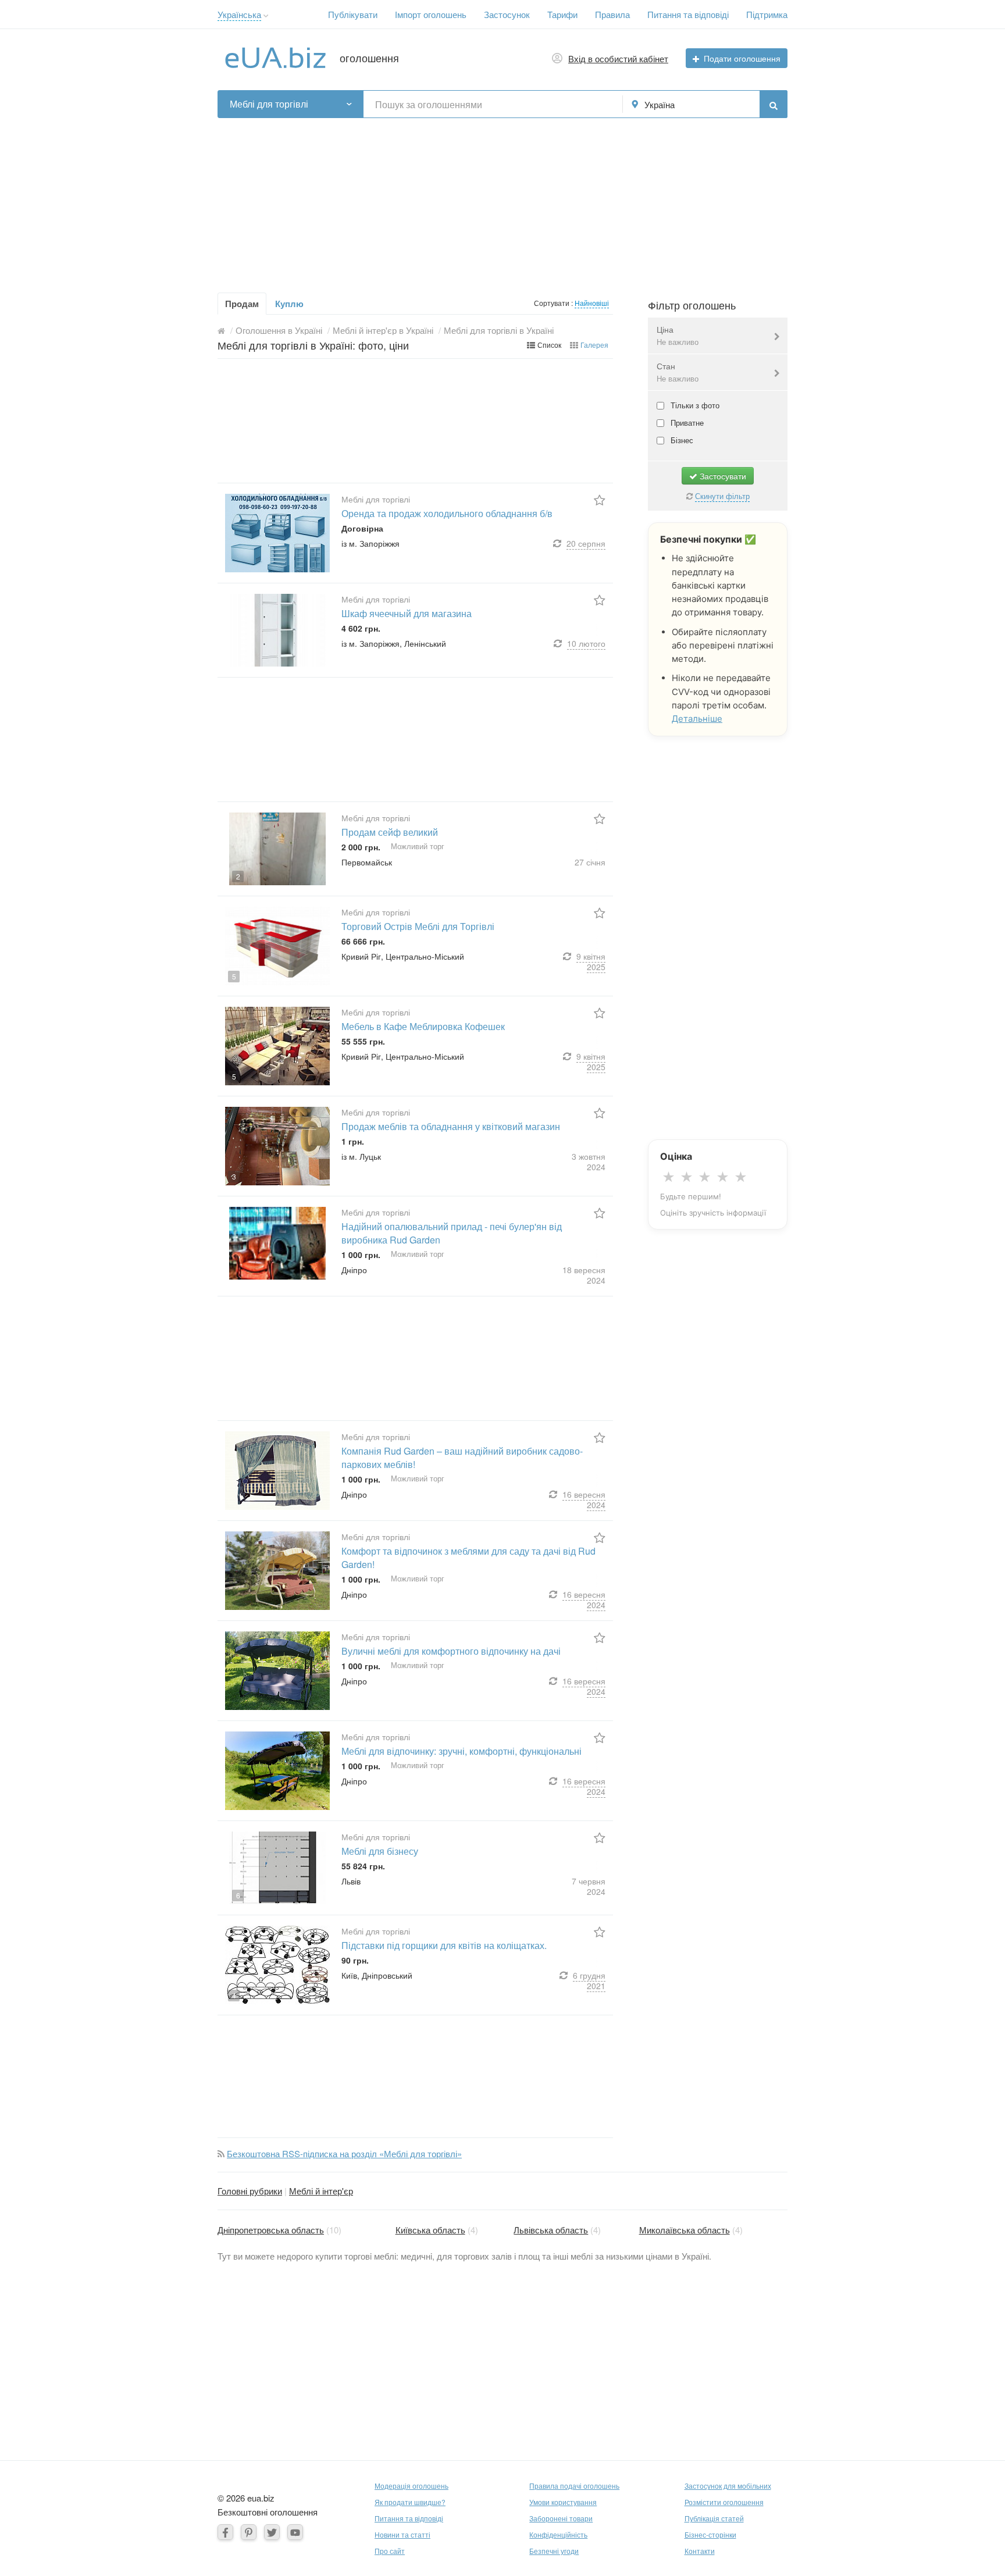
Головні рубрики (250, 2191)
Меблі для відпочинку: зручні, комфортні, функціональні (461, 1751)
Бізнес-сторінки (710, 2534)
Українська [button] (239, 14)
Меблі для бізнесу (380, 1851)
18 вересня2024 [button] (584, 1275)
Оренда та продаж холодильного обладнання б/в (447, 513)
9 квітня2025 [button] (591, 961)
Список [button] (549, 345)
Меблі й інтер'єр (321, 2191)
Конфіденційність (558, 2534)
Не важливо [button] (678, 342)
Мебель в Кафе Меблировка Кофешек (423, 1026)
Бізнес (681, 440)
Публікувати (353, 14)
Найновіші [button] (592, 303)
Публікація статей (714, 2518)
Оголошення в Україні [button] (279, 330)
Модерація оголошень (411, 2486)
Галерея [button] (594, 345)
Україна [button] (660, 104)
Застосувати (722, 476)
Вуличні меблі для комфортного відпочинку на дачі (451, 1651)
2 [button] (238, 876)
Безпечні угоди (554, 2551)
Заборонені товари (561, 2518)
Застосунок (507, 14)
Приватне (686, 423)
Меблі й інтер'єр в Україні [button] (383, 330)
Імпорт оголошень (431, 14)
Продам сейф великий (390, 832)
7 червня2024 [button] (589, 1886)
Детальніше (697, 719)
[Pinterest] (249, 2532)
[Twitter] (272, 2532)
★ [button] (669, 1177)
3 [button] (234, 1176)
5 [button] (234, 976)
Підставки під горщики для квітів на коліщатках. (444, 1945)
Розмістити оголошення (724, 2502)
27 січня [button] (590, 862)
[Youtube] (295, 2532)
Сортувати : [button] (554, 303)
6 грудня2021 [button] (589, 1980)
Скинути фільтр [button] (722, 496)
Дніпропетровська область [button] (271, 2230)
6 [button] (238, 1895)
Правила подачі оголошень (574, 2486)
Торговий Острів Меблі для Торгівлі (418, 926)
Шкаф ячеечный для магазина (407, 613)
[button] (266, 16)
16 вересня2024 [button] (584, 1499)
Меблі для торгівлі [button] (269, 104)
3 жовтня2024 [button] (589, 1161)
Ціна (678, 335)
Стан (678, 372)
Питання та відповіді (688, 14)
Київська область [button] (430, 2230)
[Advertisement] (502, 199)
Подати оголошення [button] (742, 58)
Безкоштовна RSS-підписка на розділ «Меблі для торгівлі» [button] (344, 2153)
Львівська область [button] (551, 2230)
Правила (612, 14)
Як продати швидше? (410, 2502)
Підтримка (767, 14)
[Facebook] (225, 2532)
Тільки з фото (694, 405)
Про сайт (390, 2551)
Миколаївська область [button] (685, 2230)
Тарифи (562, 14)
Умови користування (563, 2502)
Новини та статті (402, 2534)
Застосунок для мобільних (728, 2486)
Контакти (700, 2551)
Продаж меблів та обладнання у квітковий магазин (451, 1126)
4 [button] (234, 1995)
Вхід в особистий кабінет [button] (618, 58)
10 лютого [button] (586, 643)
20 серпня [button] (586, 543)
